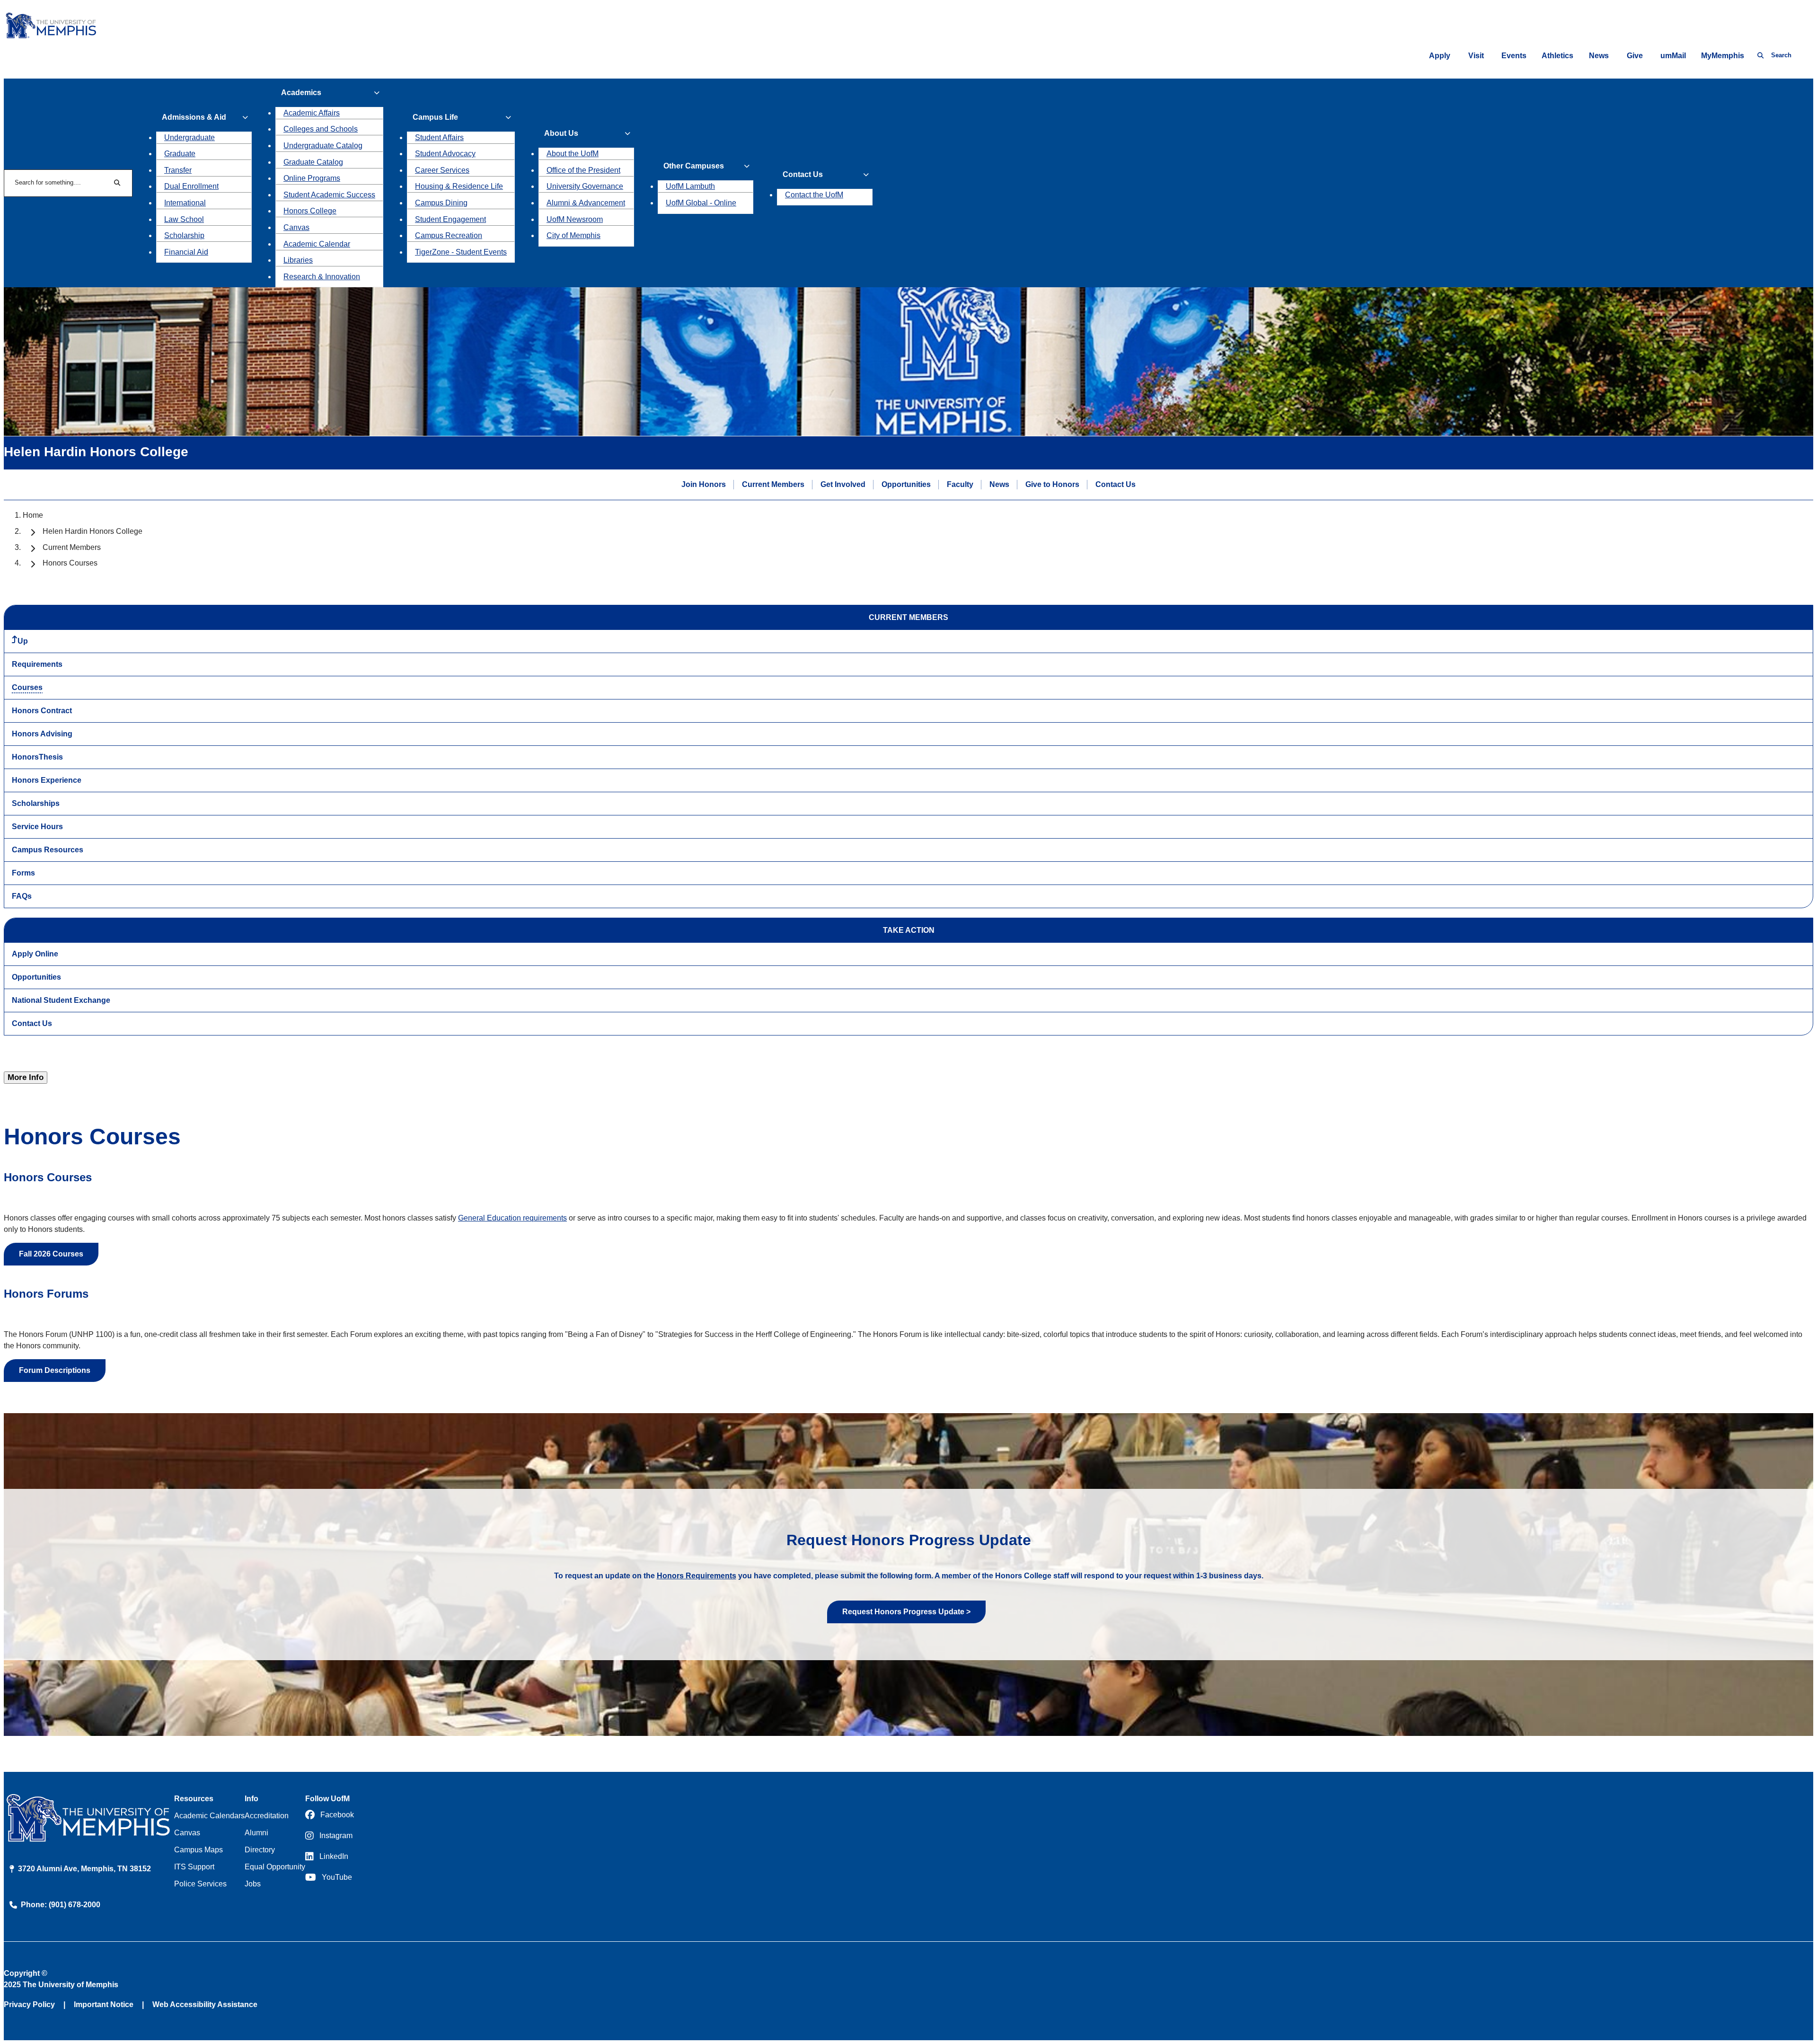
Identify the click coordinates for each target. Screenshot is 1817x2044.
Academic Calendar (317, 244)
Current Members (773, 484)
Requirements (37, 664)
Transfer (178, 170)
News (1599, 56)
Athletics (1557, 56)
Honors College (310, 211)
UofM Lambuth (690, 186)
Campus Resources (48, 850)
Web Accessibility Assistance (205, 2004)
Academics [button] (301, 93)
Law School (184, 219)
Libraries (298, 260)
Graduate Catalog (313, 162)
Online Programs (312, 178)
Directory (260, 1850)
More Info (26, 1077)
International (185, 203)
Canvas (296, 227)
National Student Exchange (61, 1000)
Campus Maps (198, 1850)
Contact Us (1116, 484)
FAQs (22, 896)
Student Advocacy (445, 154)
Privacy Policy (29, 2004)
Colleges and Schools (321, 129)
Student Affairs (439, 137)
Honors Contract (42, 711)
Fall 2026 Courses (51, 1254)
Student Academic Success (329, 195)
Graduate (180, 154)
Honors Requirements (697, 1576)
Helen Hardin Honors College (93, 531)
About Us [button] (561, 133)
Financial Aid (186, 252)
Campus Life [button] (435, 117)
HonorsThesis (37, 757)
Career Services (442, 170)
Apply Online (35, 954)
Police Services (200, 1884)
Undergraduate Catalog (323, 146)
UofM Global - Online (701, 203)
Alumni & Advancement (586, 203)
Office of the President (583, 170)
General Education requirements (512, 1218)
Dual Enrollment (191, 186)
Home (33, 515)
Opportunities (906, 484)
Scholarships (36, 803)
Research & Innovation (322, 277)
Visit (1476, 56)
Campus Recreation (449, 235)
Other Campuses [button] (694, 166)
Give (1635, 56)
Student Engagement (450, 219)
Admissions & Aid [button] (194, 117)
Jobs (253, 1884)
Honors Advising (42, 734)
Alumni (256, 1833)
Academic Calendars (209, 1816)
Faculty (960, 484)
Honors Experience (47, 780)
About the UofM (573, 154)
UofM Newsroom (575, 219)
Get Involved (843, 484)
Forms (23, 873)
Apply (1440, 56)
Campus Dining (441, 203)
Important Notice (104, 2004)
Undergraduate (190, 137)
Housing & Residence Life (459, 186)
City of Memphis (573, 235)
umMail (1673, 56)
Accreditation (267, 1816)
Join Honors (704, 484)
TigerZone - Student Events (461, 252)
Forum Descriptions (55, 1370)
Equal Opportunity (275, 1867)
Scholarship (184, 235)
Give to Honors (1052, 484)
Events (1514, 56)
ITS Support (194, 1867)
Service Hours (37, 827)
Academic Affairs (312, 113)
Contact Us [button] (803, 174)
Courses (27, 687)
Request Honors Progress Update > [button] (906, 1612)
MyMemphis (1723, 56)
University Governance (585, 186)
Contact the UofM (814, 195)
